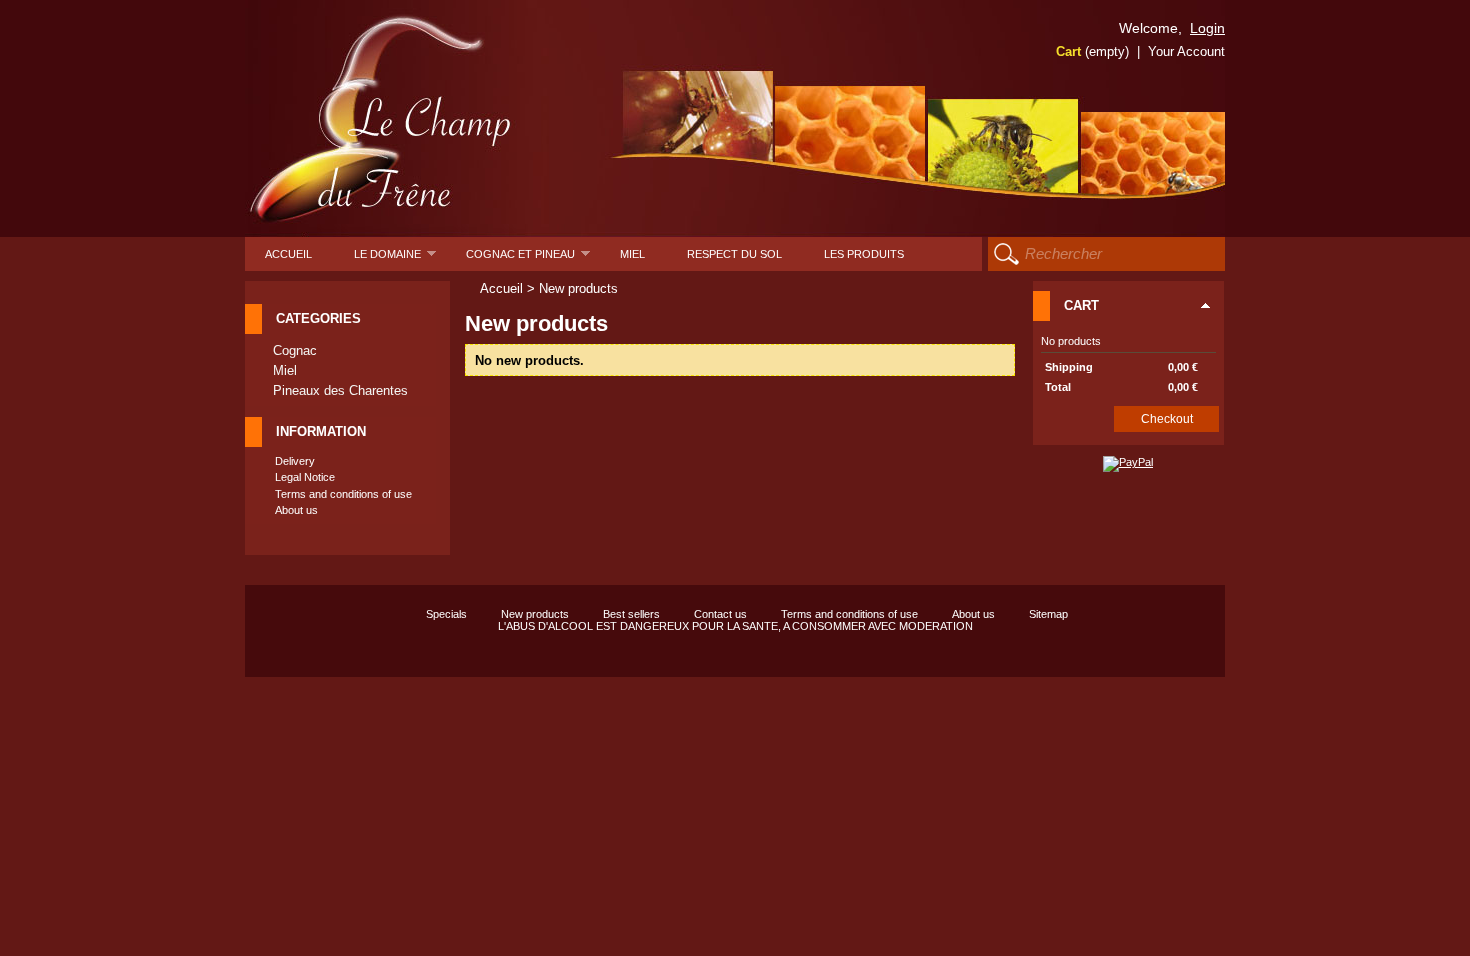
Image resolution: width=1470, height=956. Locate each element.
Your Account (1186, 51)
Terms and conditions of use (343, 494)
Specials (446, 614)
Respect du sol (734, 254)
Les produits (864, 254)
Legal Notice (305, 477)
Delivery (295, 461)
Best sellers (631, 614)
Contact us (720, 614)
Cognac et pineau (528, 259)
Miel (632, 254)
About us (296, 510)
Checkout (1167, 419)
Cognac (295, 350)
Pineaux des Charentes (340, 390)
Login (1207, 28)
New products (535, 614)
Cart (1092, 51)
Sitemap (1048, 614)
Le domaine (395, 259)
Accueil (288, 254)
